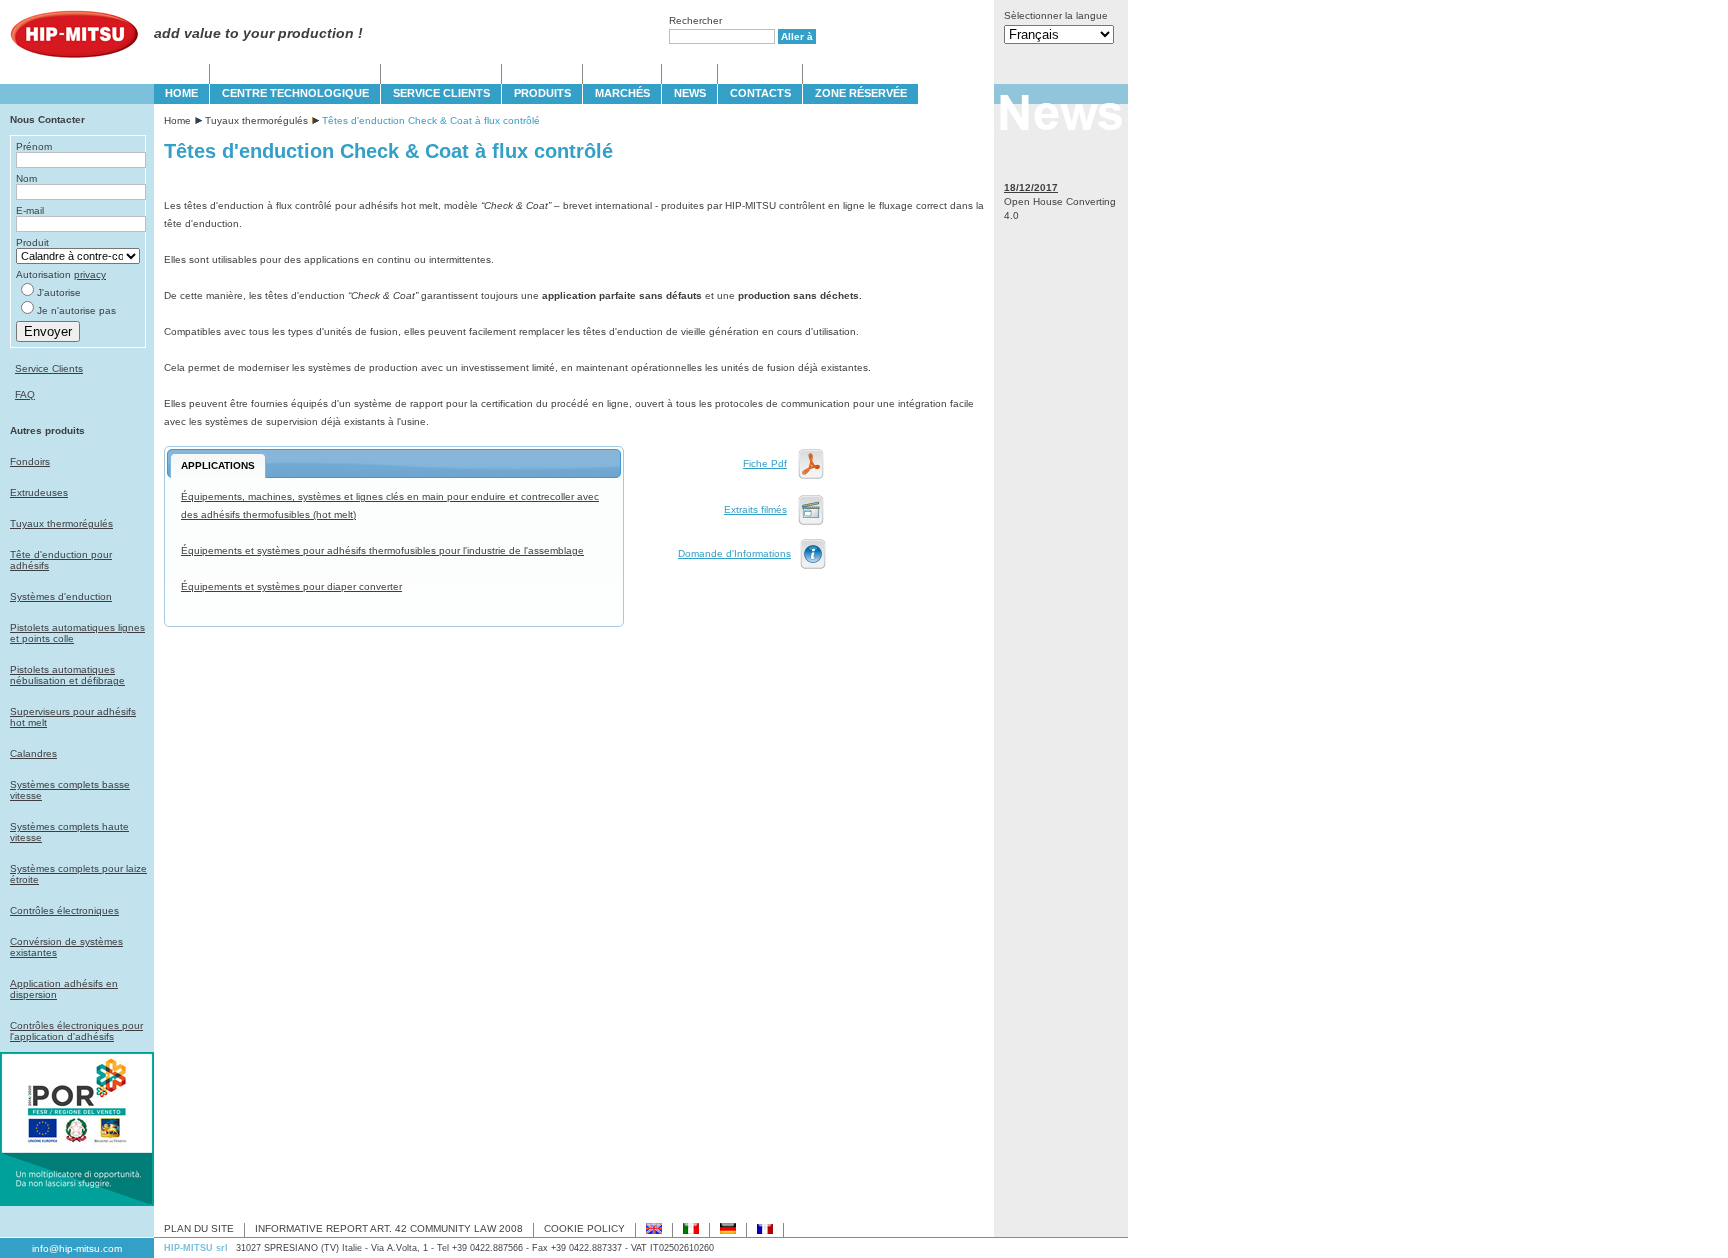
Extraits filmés (755, 509)
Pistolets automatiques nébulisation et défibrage (67, 675)
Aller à (797, 36)
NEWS (690, 93)
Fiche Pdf (765, 463)
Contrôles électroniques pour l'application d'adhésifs (76, 1031)
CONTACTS (760, 93)
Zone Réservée (861, 93)
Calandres (33, 753)
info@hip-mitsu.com (77, 1248)
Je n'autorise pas (76, 310)
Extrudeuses (39, 492)
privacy (90, 274)
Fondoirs (30, 461)
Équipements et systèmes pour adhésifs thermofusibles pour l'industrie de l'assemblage (382, 550)
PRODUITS (542, 93)
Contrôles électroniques (64, 910)
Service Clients (49, 368)
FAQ (25, 394)
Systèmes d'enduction (61, 596)
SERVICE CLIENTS (441, 93)
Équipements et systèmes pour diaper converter (291, 586)
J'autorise (59, 292)
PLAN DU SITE (199, 1228)
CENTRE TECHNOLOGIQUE (295, 93)
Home (177, 120)
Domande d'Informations (734, 553)
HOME (181, 93)
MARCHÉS (622, 93)
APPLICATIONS (218, 465)
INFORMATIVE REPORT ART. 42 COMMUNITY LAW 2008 (389, 1228)
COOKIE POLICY (584, 1228)
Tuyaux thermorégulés (61, 523)
